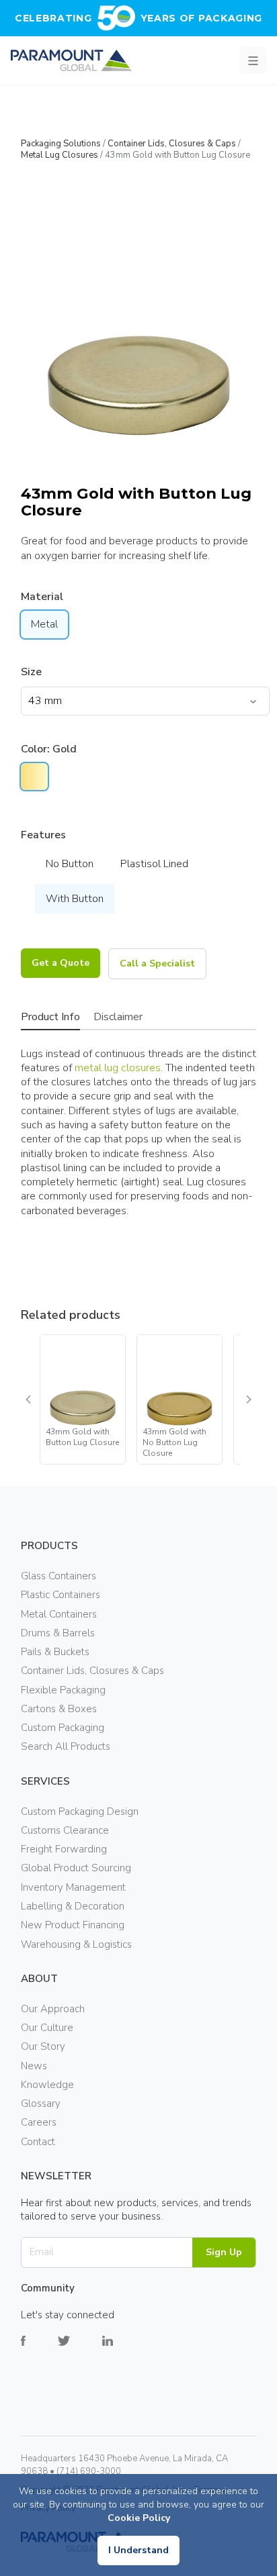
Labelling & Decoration (73, 1906)
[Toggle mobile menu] (253, 60)
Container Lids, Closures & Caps (172, 144)
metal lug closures (118, 1068)
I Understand (138, 2550)
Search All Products (66, 1746)
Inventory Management (73, 1887)
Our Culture (47, 2028)
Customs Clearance (65, 1830)
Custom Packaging (63, 1728)
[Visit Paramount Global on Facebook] (39, 2351)
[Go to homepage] (71, 60)
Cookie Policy (139, 2518)
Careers (39, 2122)
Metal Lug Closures (60, 155)
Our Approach (53, 2009)
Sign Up (224, 2252)
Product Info (50, 1017)
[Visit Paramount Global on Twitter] (80, 2351)
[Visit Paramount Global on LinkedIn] (124, 2351)
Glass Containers (58, 1576)
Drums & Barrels (58, 1633)
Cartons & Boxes (59, 1709)
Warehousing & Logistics (76, 1944)
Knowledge (47, 2085)
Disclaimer (118, 1017)
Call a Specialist (157, 963)
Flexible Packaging (63, 1690)
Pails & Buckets (55, 1652)
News (34, 2066)
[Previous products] (29, 1399)
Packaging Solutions (61, 144)
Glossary (41, 2103)
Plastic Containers (61, 1595)
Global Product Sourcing (76, 1868)
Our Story (43, 2046)
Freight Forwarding (64, 1849)
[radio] (34, 777)
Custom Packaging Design (80, 1812)
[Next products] (248, 1399)
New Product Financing (73, 1925)
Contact (38, 2142)
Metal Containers (59, 1614)
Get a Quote (61, 963)
